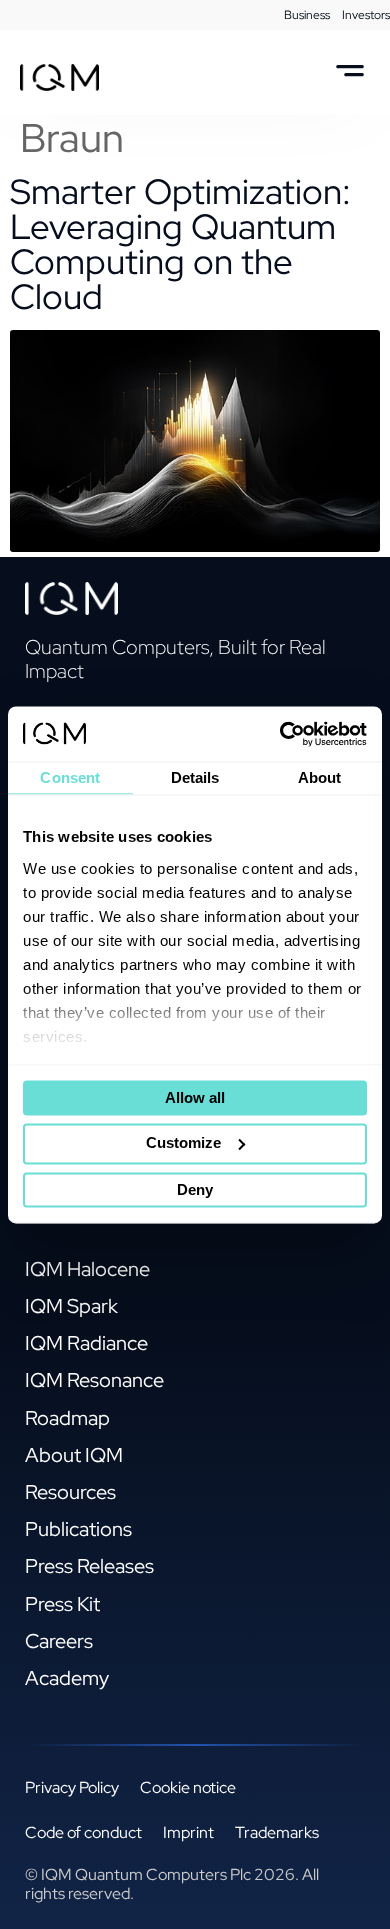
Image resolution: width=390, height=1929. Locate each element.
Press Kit (62, 1604)
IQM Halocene (87, 1269)
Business (307, 15)
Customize (183, 1142)
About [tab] (320, 777)
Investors (366, 15)
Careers (59, 1641)
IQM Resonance (94, 1380)
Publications (78, 1529)
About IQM (74, 1455)
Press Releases (89, 1566)
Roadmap (67, 1418)
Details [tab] (195, 777)
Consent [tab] (70, 777)
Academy (67, 1678)
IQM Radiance (86, 1343)
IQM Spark (71, 1306)
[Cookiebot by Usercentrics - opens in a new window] (280, 734)
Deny (195, 1189)
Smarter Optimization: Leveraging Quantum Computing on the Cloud (180, 244)
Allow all (195, 1098)
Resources (70, 1492)
